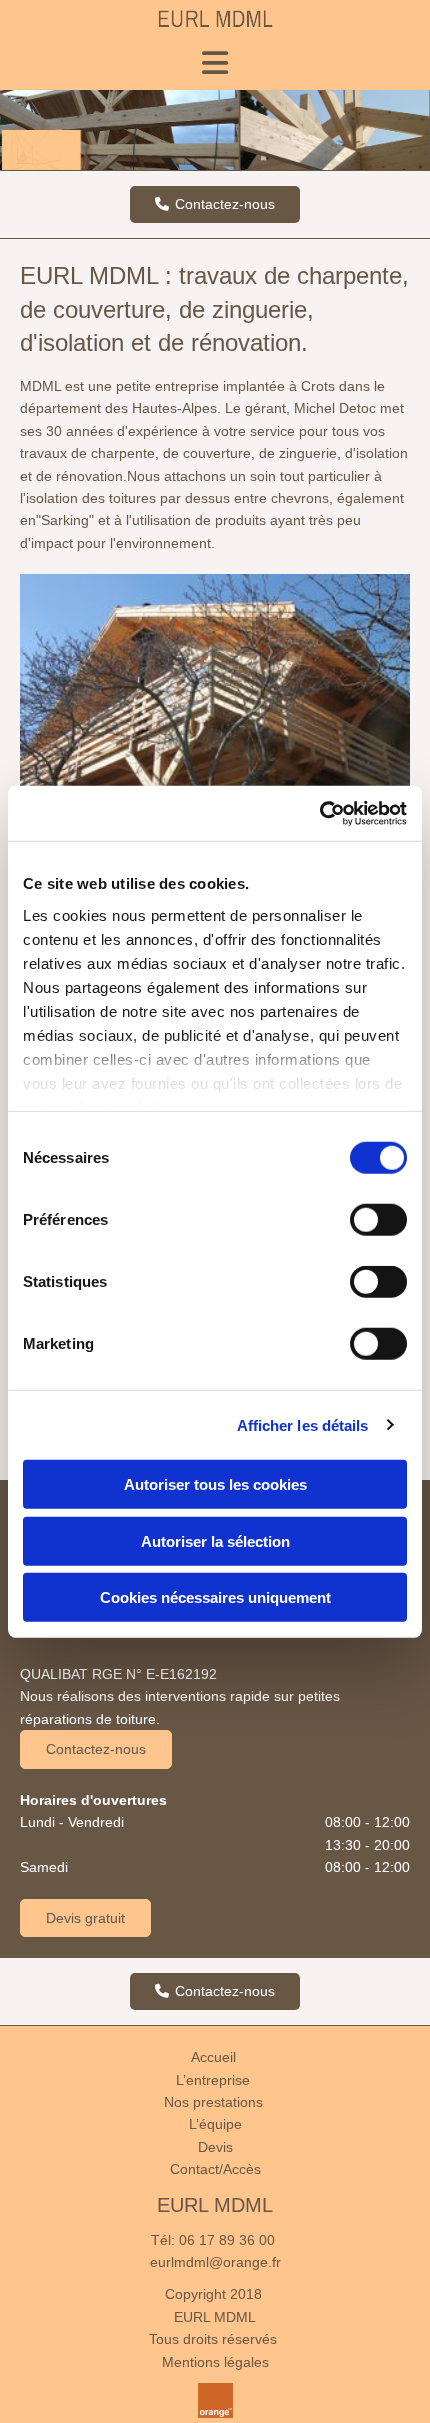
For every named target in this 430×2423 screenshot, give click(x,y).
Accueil (213, 2057)
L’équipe (215, 2124)
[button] (215, 204)
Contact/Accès (215, 2169)
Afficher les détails (303, 1424)
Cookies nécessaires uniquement (215, 1597)
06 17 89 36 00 (227, 2240)
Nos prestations (213, 2102)
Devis (215, 2147)
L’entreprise (213, 2080)
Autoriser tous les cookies (215, 1484)
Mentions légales (215, 2362)
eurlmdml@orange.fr (215, 2262)
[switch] (378, 1220)
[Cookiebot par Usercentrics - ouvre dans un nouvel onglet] (319, 813)
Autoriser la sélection (215, 1540)
